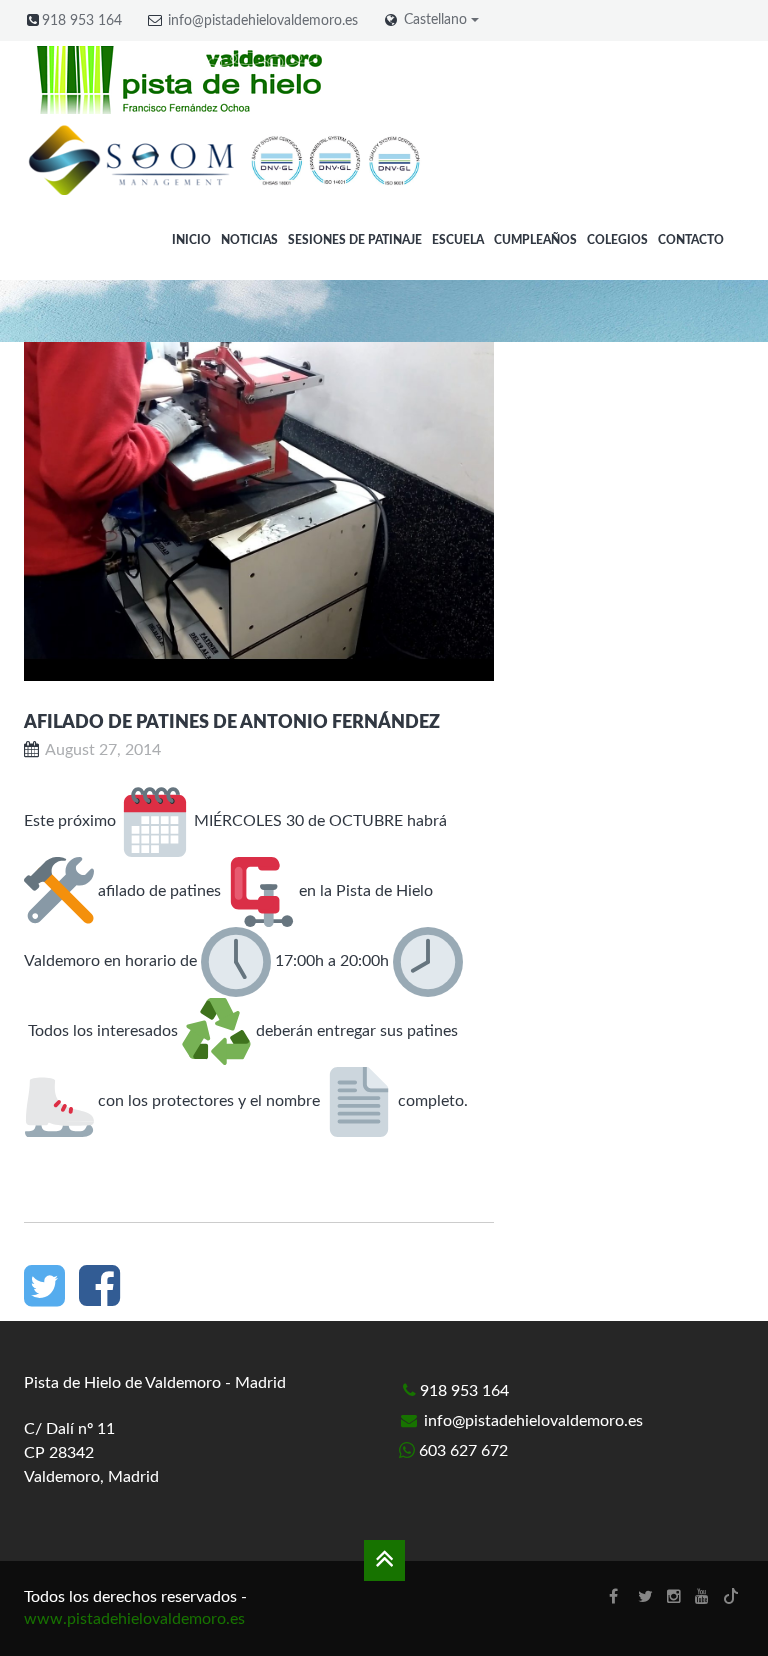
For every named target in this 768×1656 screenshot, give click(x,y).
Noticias (249, 240)
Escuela (458, 240)
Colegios (617, 240)
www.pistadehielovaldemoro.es (134, 1619)
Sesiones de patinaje (355, 240)
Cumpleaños (535, 240)
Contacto (691, 240)
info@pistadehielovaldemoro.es (263, 21)
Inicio (191, 240)
